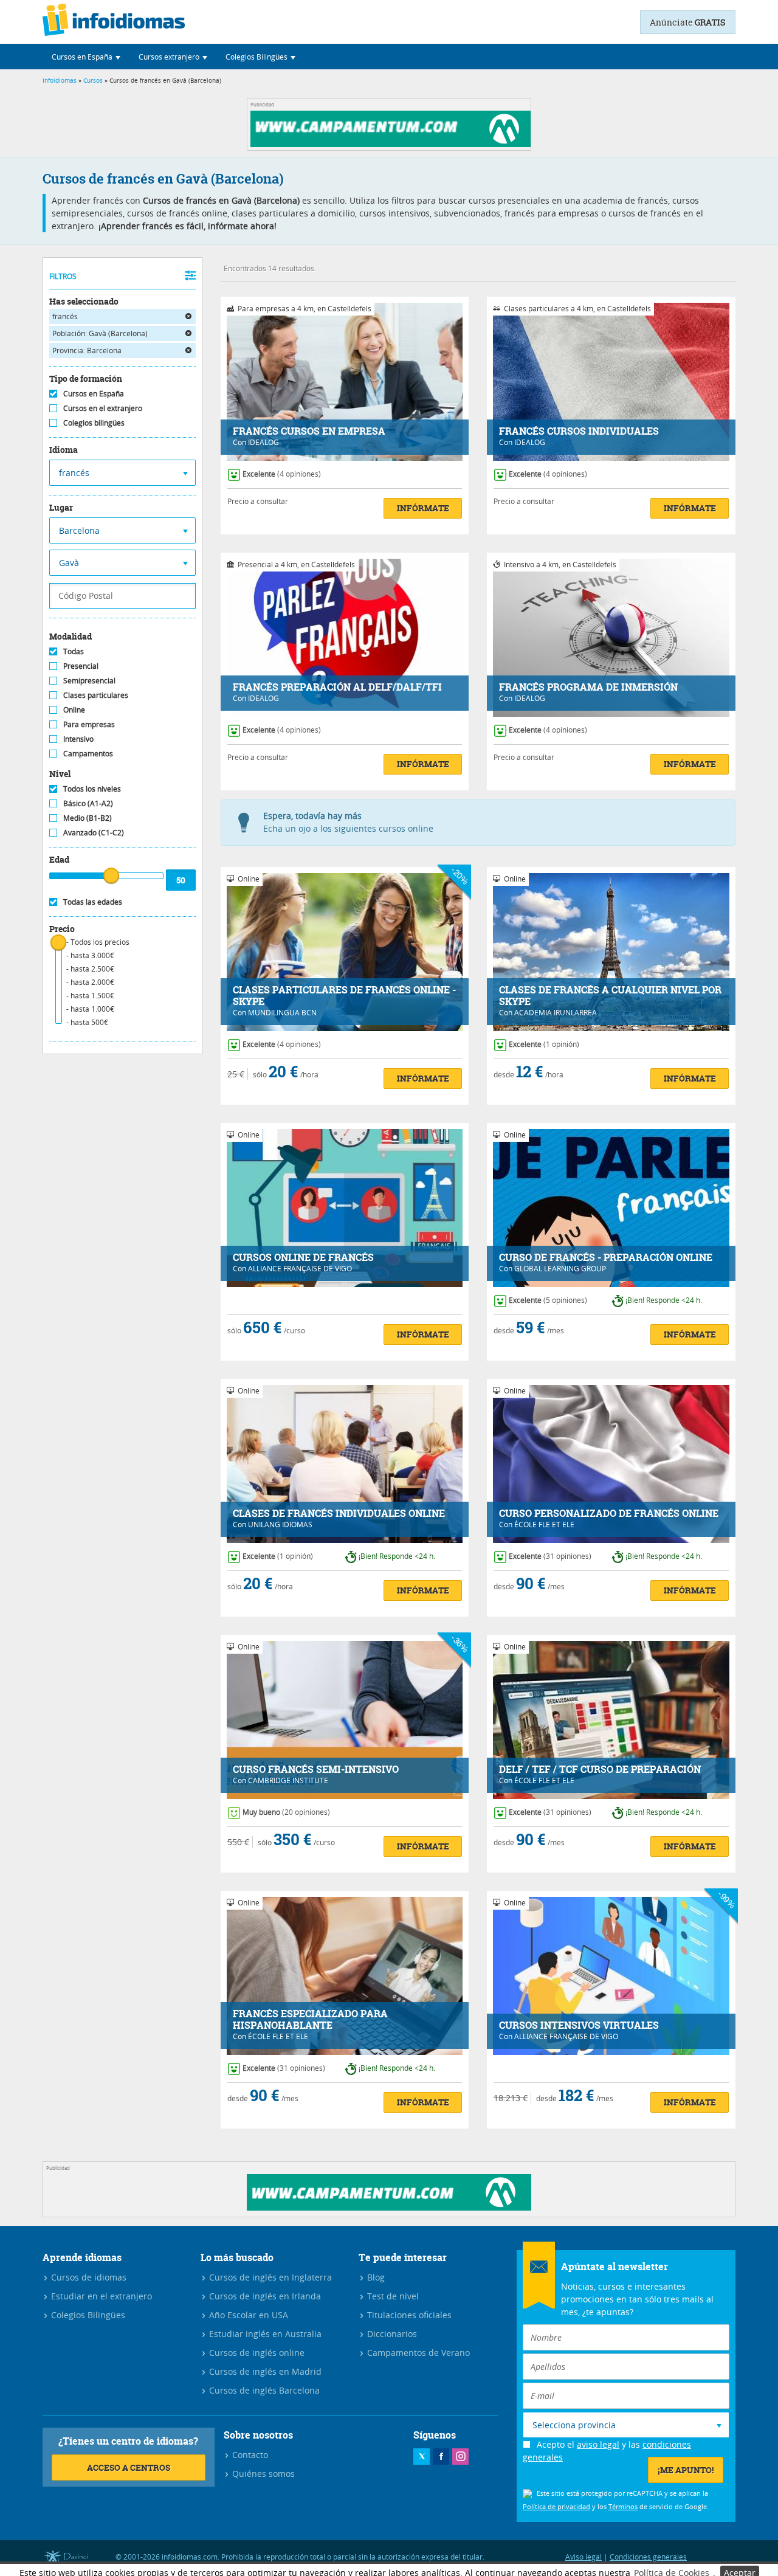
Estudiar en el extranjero (100, 2296)
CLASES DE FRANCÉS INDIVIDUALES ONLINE (339, 1514)
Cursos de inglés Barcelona (263, 2390)
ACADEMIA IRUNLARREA (556, 1012)
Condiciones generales (648, 2557)
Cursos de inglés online (256, 2353)
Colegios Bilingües (87, 2315)
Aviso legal (583, 2557)
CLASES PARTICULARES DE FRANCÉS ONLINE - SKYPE (344, 996)
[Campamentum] (393, 144)
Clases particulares (96, 695)
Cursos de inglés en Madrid (264, 2371)
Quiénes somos (262, 2474)
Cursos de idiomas (88, 2277)
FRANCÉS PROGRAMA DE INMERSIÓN (588, 687)
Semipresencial (89, 680)
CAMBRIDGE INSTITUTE (288, 1780)
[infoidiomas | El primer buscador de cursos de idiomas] (114, 22)
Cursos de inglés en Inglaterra (269, 2277)
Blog (375, 2277)
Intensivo (78, 739)
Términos (623, 2506)
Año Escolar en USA (247, 2315)
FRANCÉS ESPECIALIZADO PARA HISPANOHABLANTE (310, 2020)
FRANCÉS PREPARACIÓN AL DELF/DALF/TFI (337, 687)
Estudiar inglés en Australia (264, 2334)
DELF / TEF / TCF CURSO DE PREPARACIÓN (600, 1770)
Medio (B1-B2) (88, 818)
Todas (74, 651)
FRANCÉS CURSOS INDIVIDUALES (579, 431)
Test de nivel (392, 2296)
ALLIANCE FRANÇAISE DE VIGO (300, 1268)
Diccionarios (391, 2334)
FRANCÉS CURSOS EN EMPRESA (309, 431)
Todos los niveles (92, 789)
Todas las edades (93, 902)
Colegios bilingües (94, 423)
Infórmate (423, 508)
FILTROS (63, 276)
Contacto (249, 2455)
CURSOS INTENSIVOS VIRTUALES (579, 2025)
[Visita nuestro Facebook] (441, 2457)
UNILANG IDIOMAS (280, 1524)
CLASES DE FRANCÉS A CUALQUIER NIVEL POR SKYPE (610, 996)
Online (74, 710)
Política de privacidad (556, 2506)
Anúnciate (688, 22)
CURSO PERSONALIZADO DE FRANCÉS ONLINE (609, 1514)
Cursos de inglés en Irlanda (264, 2296)
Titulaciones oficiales (408, 2315)
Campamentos (88, 753)
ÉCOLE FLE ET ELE (544, 1524)
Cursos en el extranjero (103, 408)
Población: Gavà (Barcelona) (100, 333)
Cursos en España (94, 393)
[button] (86, 57)
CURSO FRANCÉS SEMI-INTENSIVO (316, 1770)
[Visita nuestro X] (422, 2457)
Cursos (93, 81)
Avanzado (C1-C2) (94, 832)
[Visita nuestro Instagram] (460, 2457)
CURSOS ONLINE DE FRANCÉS (303, 1258)
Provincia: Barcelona (87, 350)
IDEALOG (263, 442)
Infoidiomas (60, 81)
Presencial (81, 666)
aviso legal (598, 2444)
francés (65, 316)
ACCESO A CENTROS (129, 2467)
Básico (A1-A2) (88, 803)
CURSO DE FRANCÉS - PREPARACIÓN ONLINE (606, 1258)
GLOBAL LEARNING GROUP (560, 1268)
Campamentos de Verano (417, 2353)
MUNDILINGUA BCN (282, 1012)
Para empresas (89, 724)
